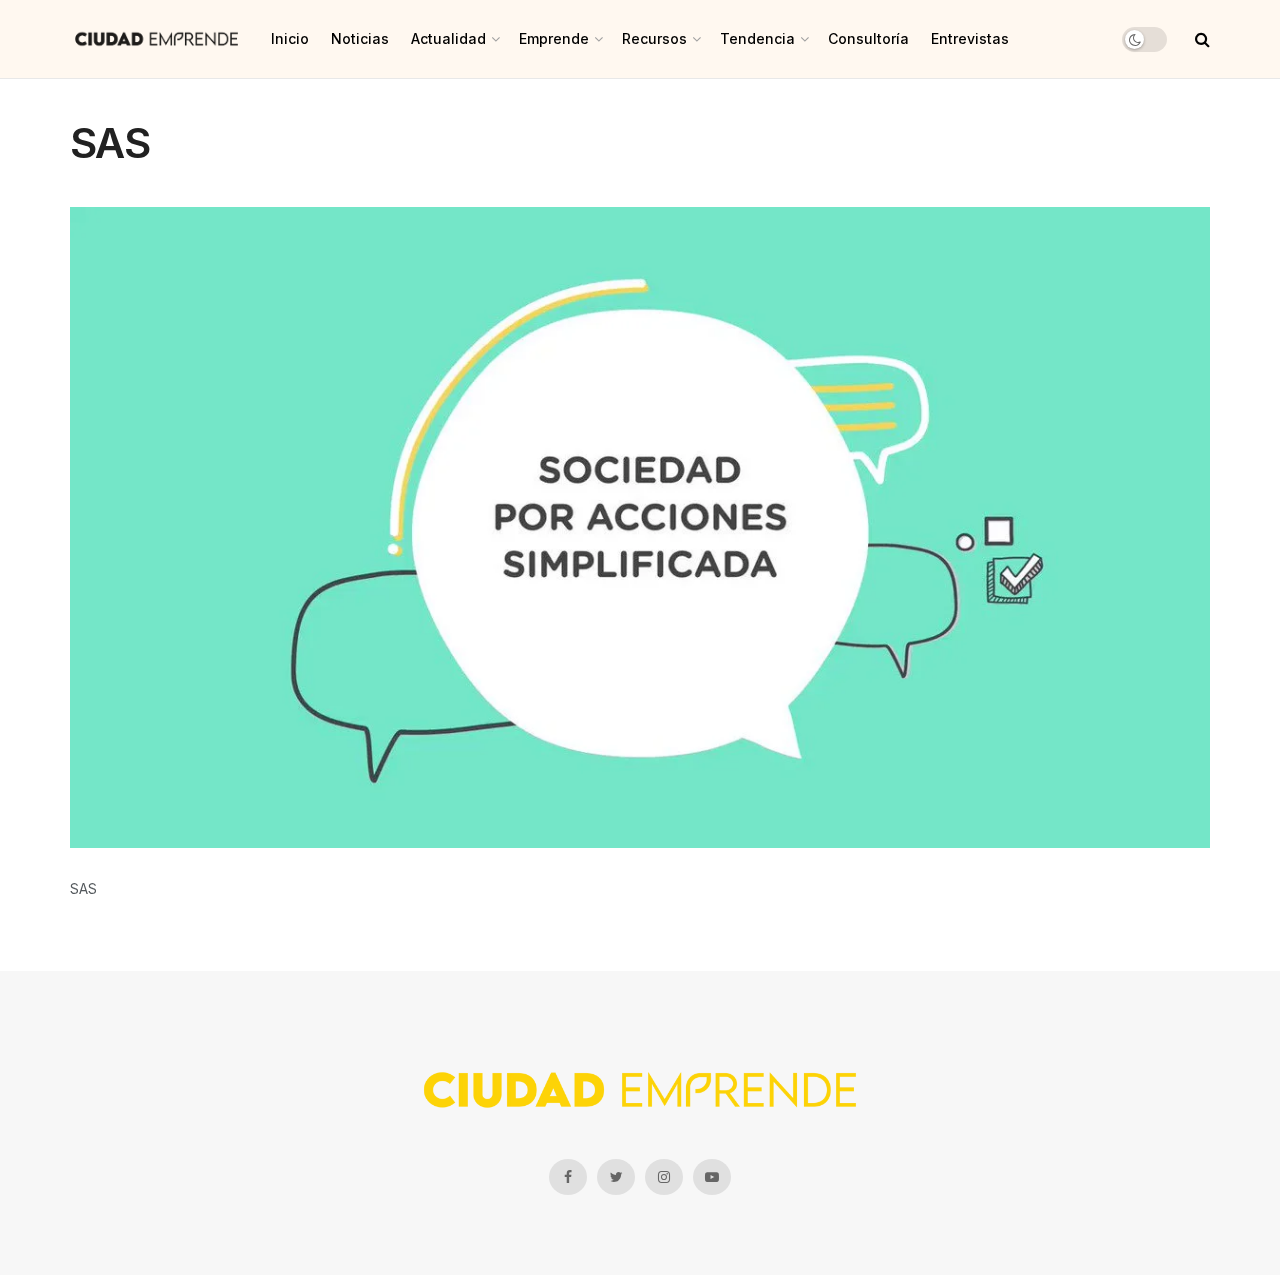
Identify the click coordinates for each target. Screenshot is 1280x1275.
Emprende (554, 38)
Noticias (360, 38)
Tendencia (757, 38)
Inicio (290, 38)
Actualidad (448, 38)
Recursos (654, 38)
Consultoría (868, 38)
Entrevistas (970, 38)
